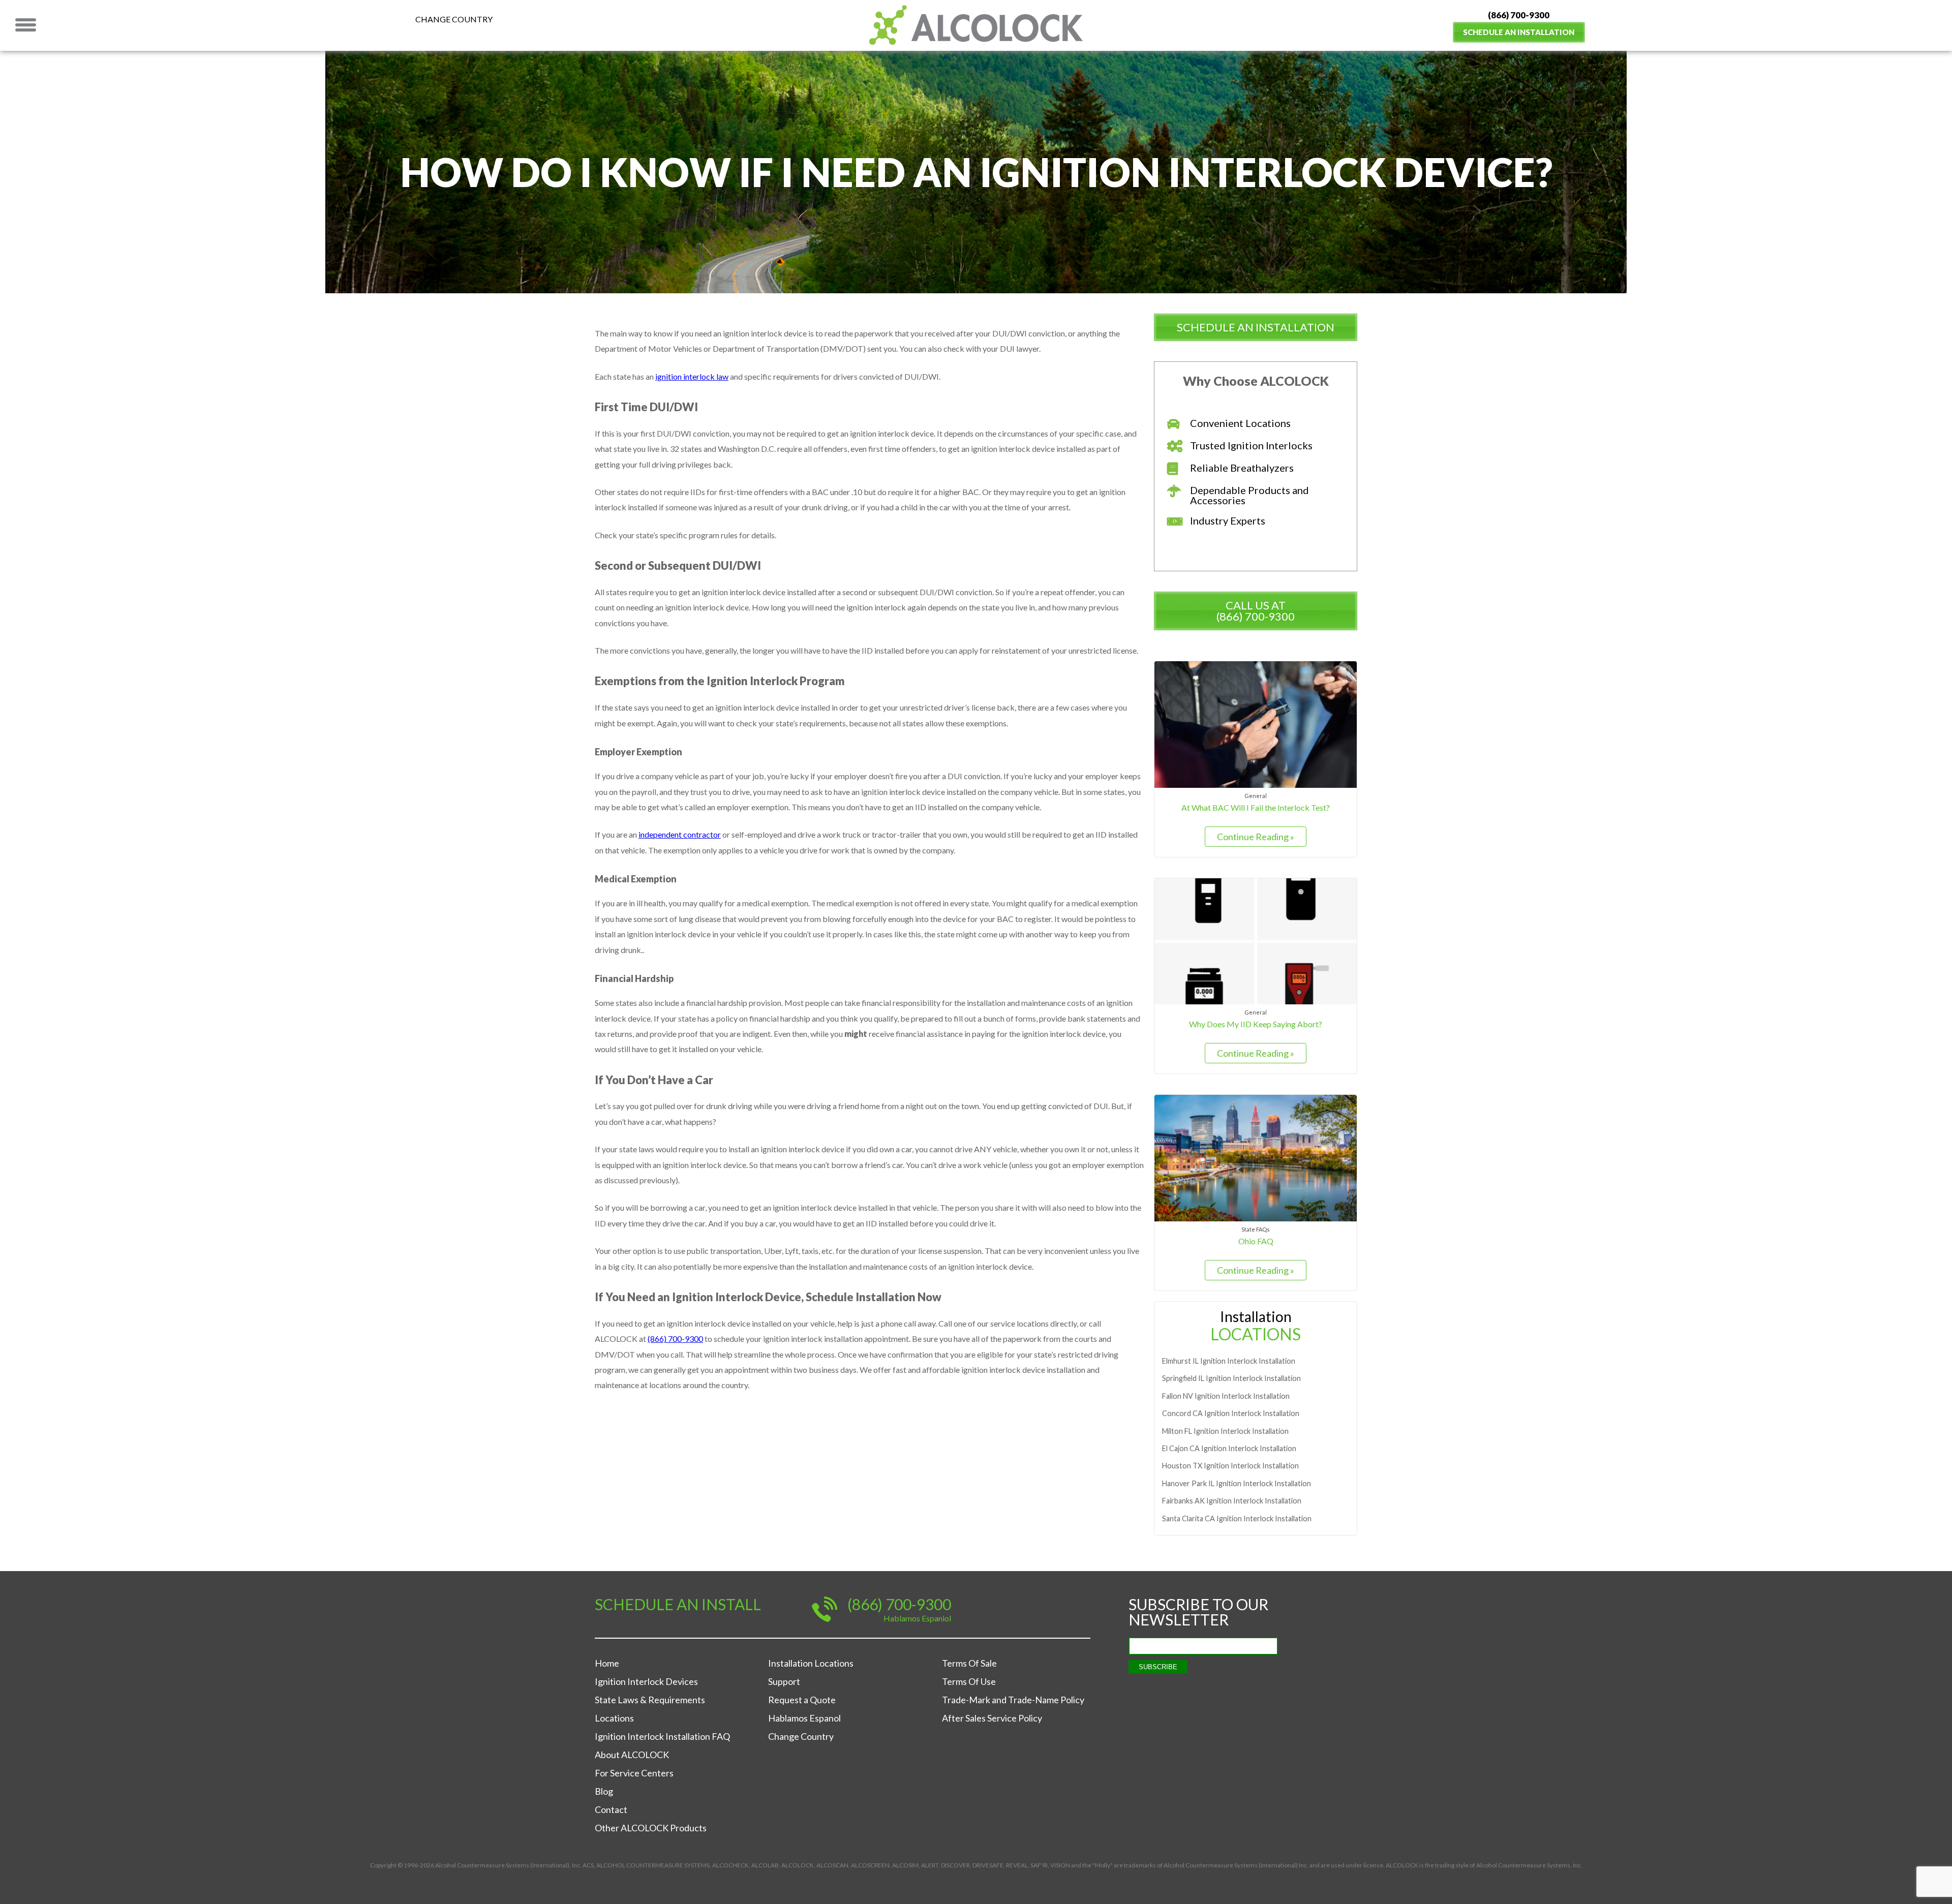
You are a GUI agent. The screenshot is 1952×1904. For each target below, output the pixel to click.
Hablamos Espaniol (917, 1618)
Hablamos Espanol (804, 1718)
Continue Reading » (1256, 837)
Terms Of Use (969, 1681)
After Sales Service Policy (992, 1718)
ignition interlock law (692, 376)
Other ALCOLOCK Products (651, 1828)
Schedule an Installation (1519, 32)
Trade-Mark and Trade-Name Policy (1013, 1700)
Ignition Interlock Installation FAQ (662, 1736)
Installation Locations (811, 1663)
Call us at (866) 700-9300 (1256, 611)
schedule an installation (1256, 327)
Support (784, 1681)
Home (607, 1663)
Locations (614, 1718)
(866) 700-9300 (1519, 15)
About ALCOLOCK (632, 1755)
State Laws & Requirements (650, 1700)
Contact (611, 1809)
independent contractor (680, 834)
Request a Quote (802, 1700)
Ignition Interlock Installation (1229, 1361)
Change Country (454, 19)
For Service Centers (634, 1773)
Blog (604, 1791)
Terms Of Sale (969, 1663)
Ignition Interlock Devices (646, 1681)
